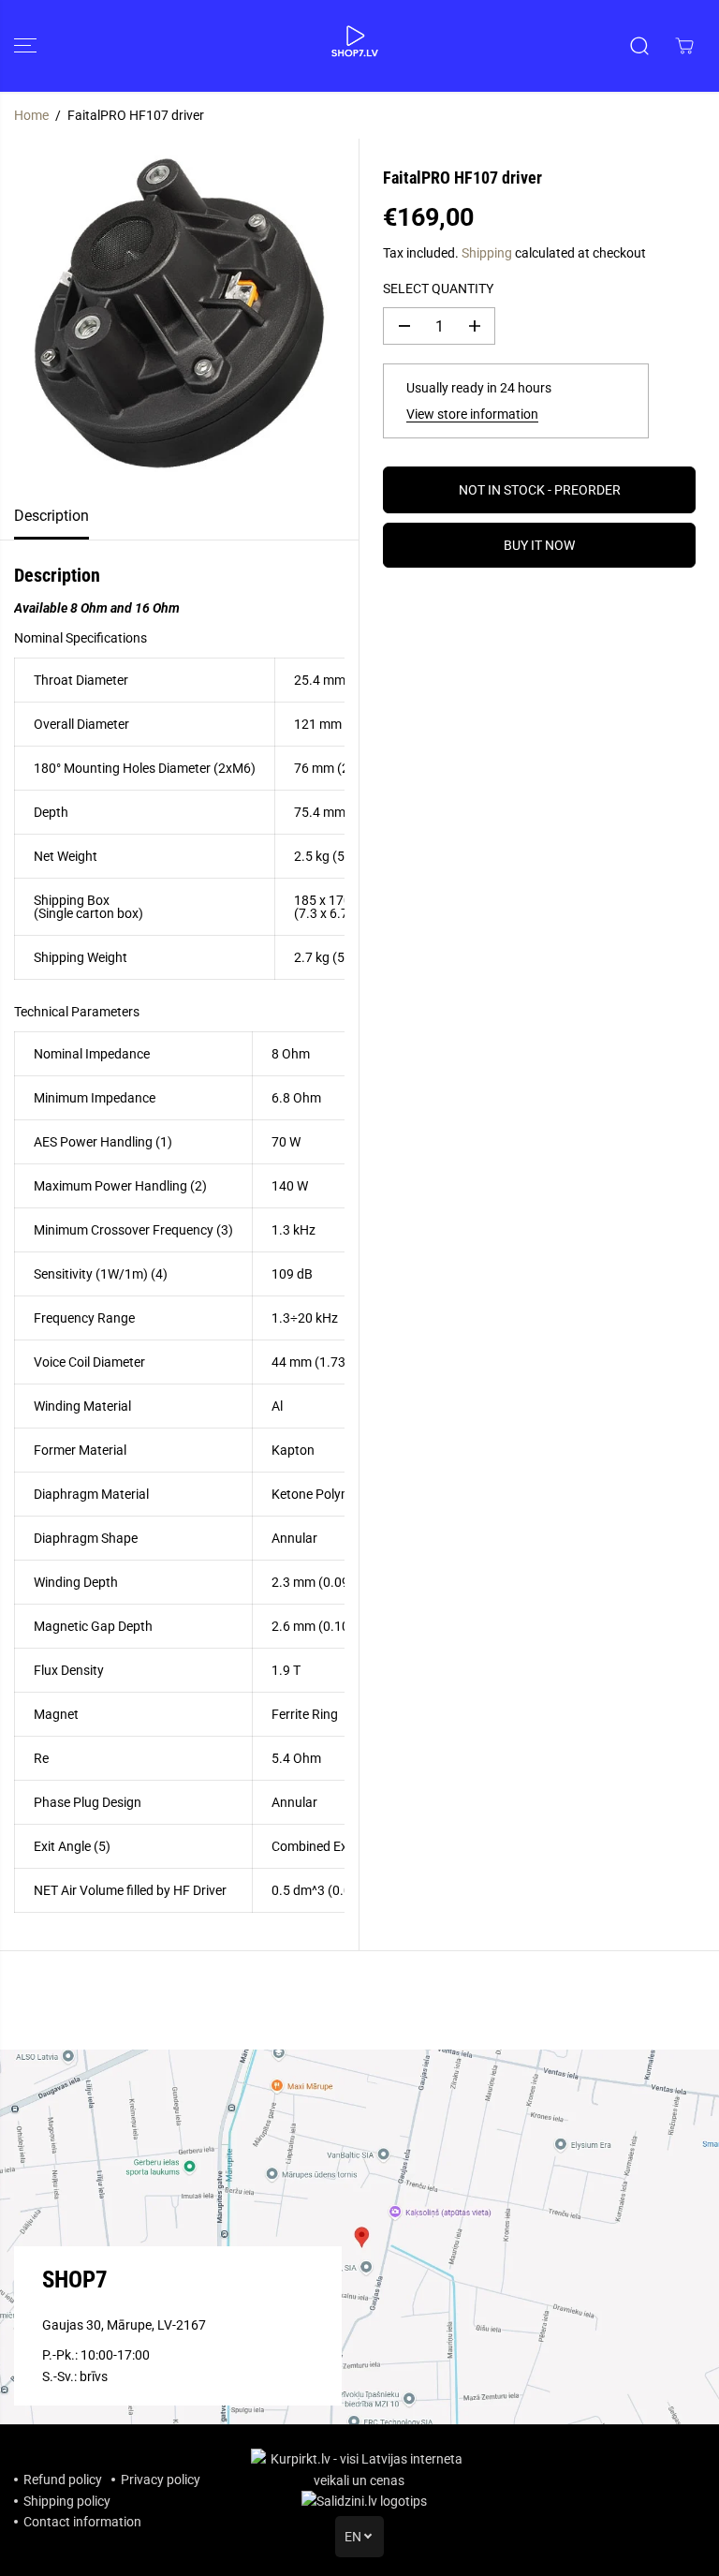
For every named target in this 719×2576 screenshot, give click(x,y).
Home (31, 115)
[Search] (639, 46)
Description (51, 516)
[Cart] (684, 46)
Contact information (82, 2522)
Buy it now (539, 545)
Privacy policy (161, 2480)
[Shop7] (355, 46)
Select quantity (438, 289)
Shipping (487, 253)
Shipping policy (67, 2501)
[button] (25, 46)
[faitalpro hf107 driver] (179, 316)
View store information (472, 414)
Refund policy (63, 2480)
